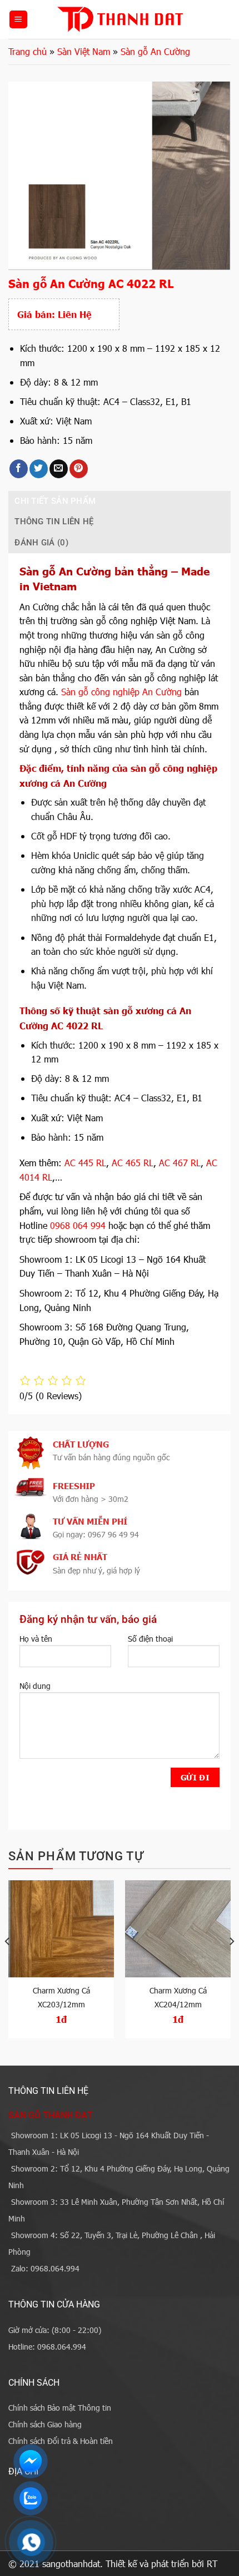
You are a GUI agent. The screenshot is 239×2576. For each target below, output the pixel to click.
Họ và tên (36, 1639)
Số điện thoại (150, 1639)
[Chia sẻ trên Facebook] (19, 469)
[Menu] (18, 20)
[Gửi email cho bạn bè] (59, 469)
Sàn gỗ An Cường (155, 51)
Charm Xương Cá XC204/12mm (178, 1997)
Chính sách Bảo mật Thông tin (60, 2408)
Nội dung (35, 1686)
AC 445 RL (85, 1163)
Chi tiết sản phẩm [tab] (55, 501)
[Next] (231, 1963)
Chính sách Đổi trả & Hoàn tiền (61, 2441)
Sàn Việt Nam (84, 51)
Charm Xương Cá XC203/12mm (61, 1997)
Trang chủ (28, 51)
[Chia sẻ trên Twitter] (39, 469)
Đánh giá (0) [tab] (41, 543)
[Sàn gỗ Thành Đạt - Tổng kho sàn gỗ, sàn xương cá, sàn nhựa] (120, 19)
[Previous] (8, 1963)
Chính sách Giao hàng (45, 2424)
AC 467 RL (180, 1163)
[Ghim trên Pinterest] (79, 469)
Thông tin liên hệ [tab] (54, 522)
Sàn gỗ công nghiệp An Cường (121, 692)
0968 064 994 (78, 1225)
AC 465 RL (133, 1163)
